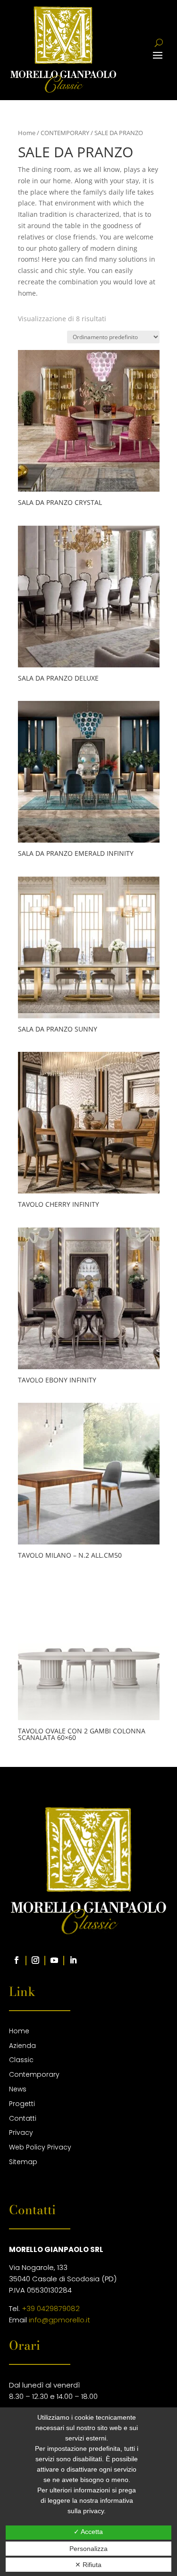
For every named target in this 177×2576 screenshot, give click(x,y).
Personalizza (88, 2549)
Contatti (23, 2118)
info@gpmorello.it (59, 2320)
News (18, 2089)
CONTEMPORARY (65, 133)
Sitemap (23, 2162)
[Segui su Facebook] (17, 1960)
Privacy (21, 2132)
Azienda (22, 2046)
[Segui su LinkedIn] (73, 1960)
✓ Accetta (88, 2532)
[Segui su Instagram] (35, 1960)
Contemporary (34, 2074)
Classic (21, 2060)
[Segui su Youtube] (54, 1960)
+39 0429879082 (51, 2308)
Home (27, 133)
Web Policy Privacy (40, 2147)
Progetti (22, 2104)
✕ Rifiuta (88, 2565)
